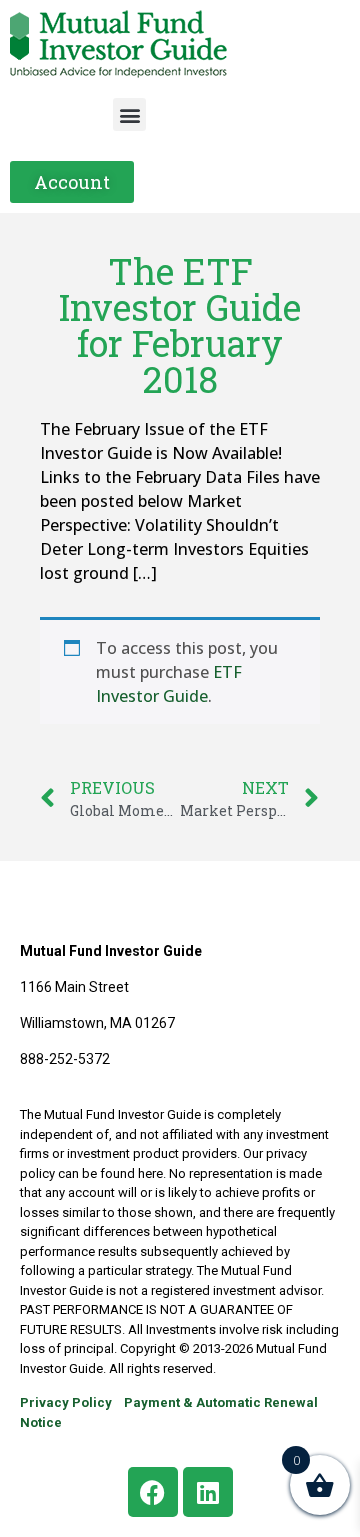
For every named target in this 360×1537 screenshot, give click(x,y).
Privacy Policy (66, 1402)
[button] (129, 114)
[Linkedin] (208, 1492)
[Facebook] (153, 1492)
